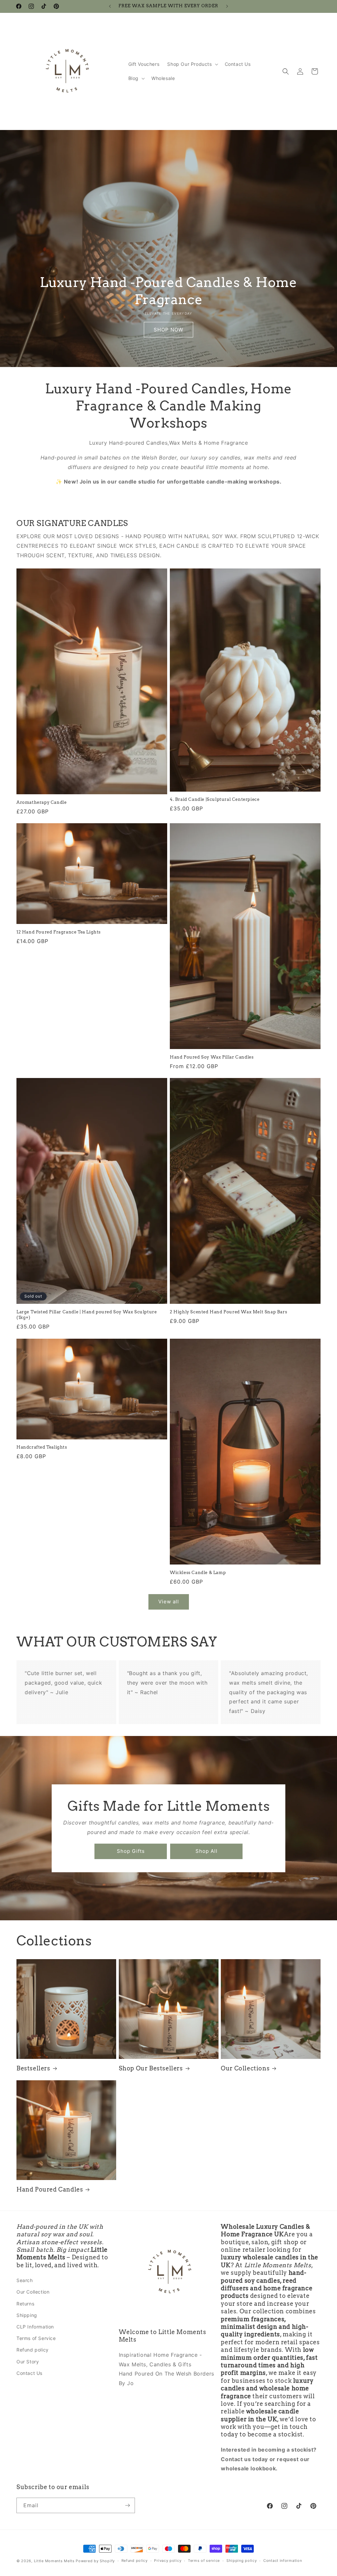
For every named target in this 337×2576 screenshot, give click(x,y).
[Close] (259, 1230)
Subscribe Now (169, 1328)
